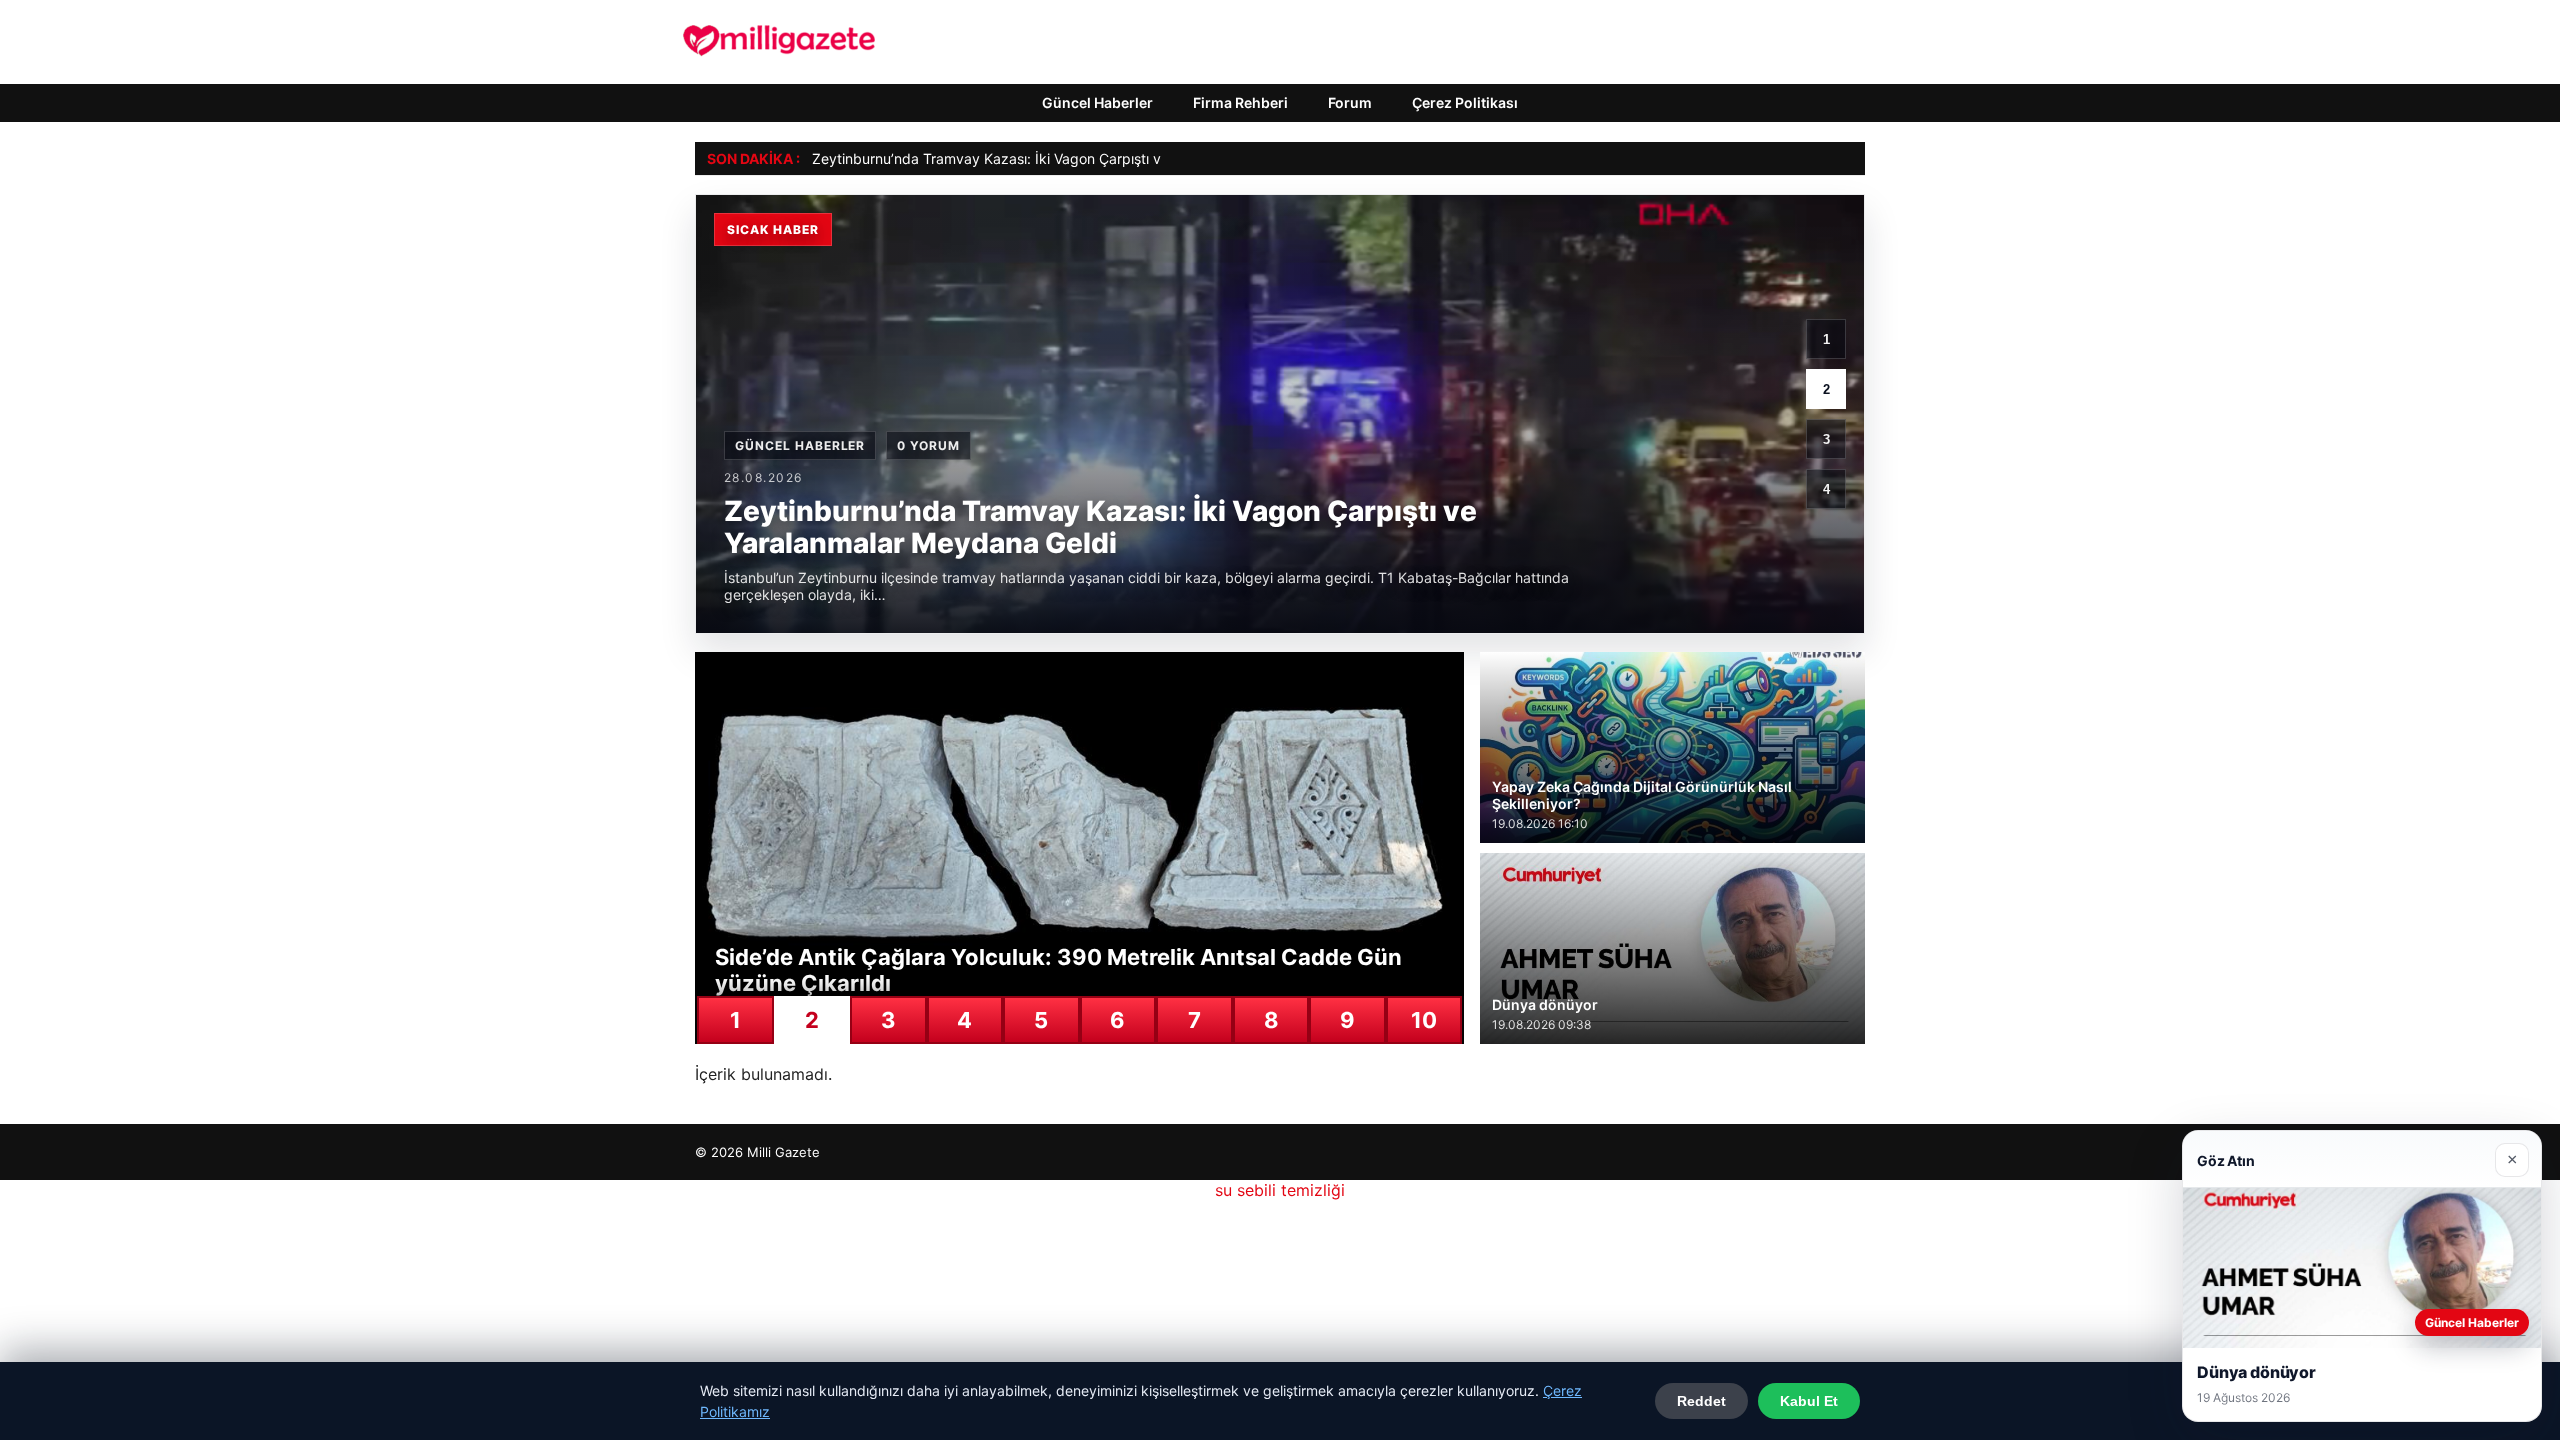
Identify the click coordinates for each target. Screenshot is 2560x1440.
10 (1424, 1020)
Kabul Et (1809, 1401)
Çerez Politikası (1465, 102)
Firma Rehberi (1240, 102)
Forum (1350, 102)
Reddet (1701, 1401)
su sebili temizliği (1280, 1190)
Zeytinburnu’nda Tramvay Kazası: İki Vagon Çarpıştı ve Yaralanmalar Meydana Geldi (1085, 158)
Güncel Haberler (1097, 102)
